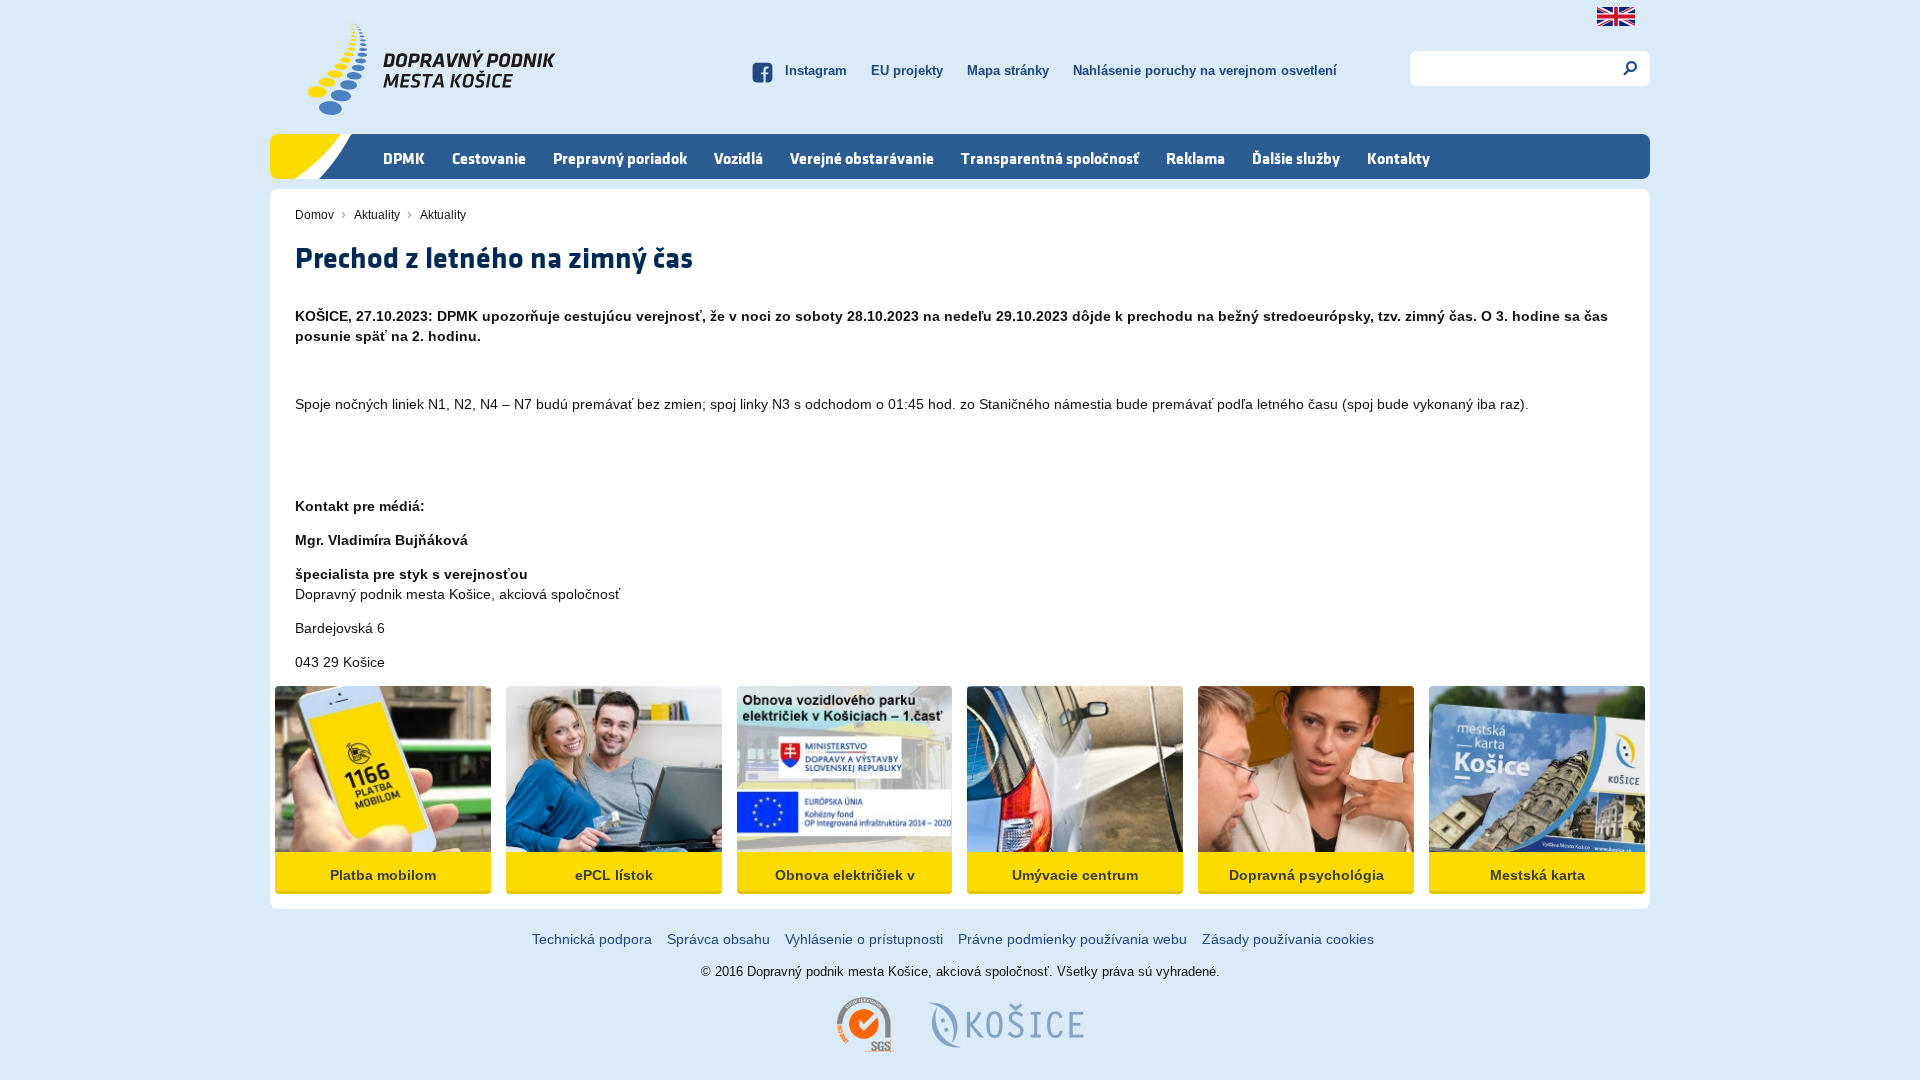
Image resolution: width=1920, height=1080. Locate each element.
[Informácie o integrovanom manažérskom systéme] (865, 1024)
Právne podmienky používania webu (1072, 939)
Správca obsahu (718, 939)
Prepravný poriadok (620, 158)
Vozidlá (738, 158)
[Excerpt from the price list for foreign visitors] (1616, 16)
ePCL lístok (614, 875)
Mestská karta (1537, 875)
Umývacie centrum (1075, 875)
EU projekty (907, 70)
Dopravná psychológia (1306, 875)
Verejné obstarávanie (862, 158)
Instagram (816, 70)
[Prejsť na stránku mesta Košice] (1006, 1024)
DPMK (404, 158)
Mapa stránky (1008, 70)
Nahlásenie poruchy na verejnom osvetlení (1205, 70)
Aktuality (377, 215)
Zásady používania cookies (1288, 939)
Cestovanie (489, 158)
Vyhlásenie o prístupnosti (864, 939)
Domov (314, 215)
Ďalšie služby (1296, 158)
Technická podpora (592, 939)
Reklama (1195, 158)
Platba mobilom (383, 875)
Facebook (762, 70)
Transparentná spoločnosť (1050, 158)
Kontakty (1398, 158)
